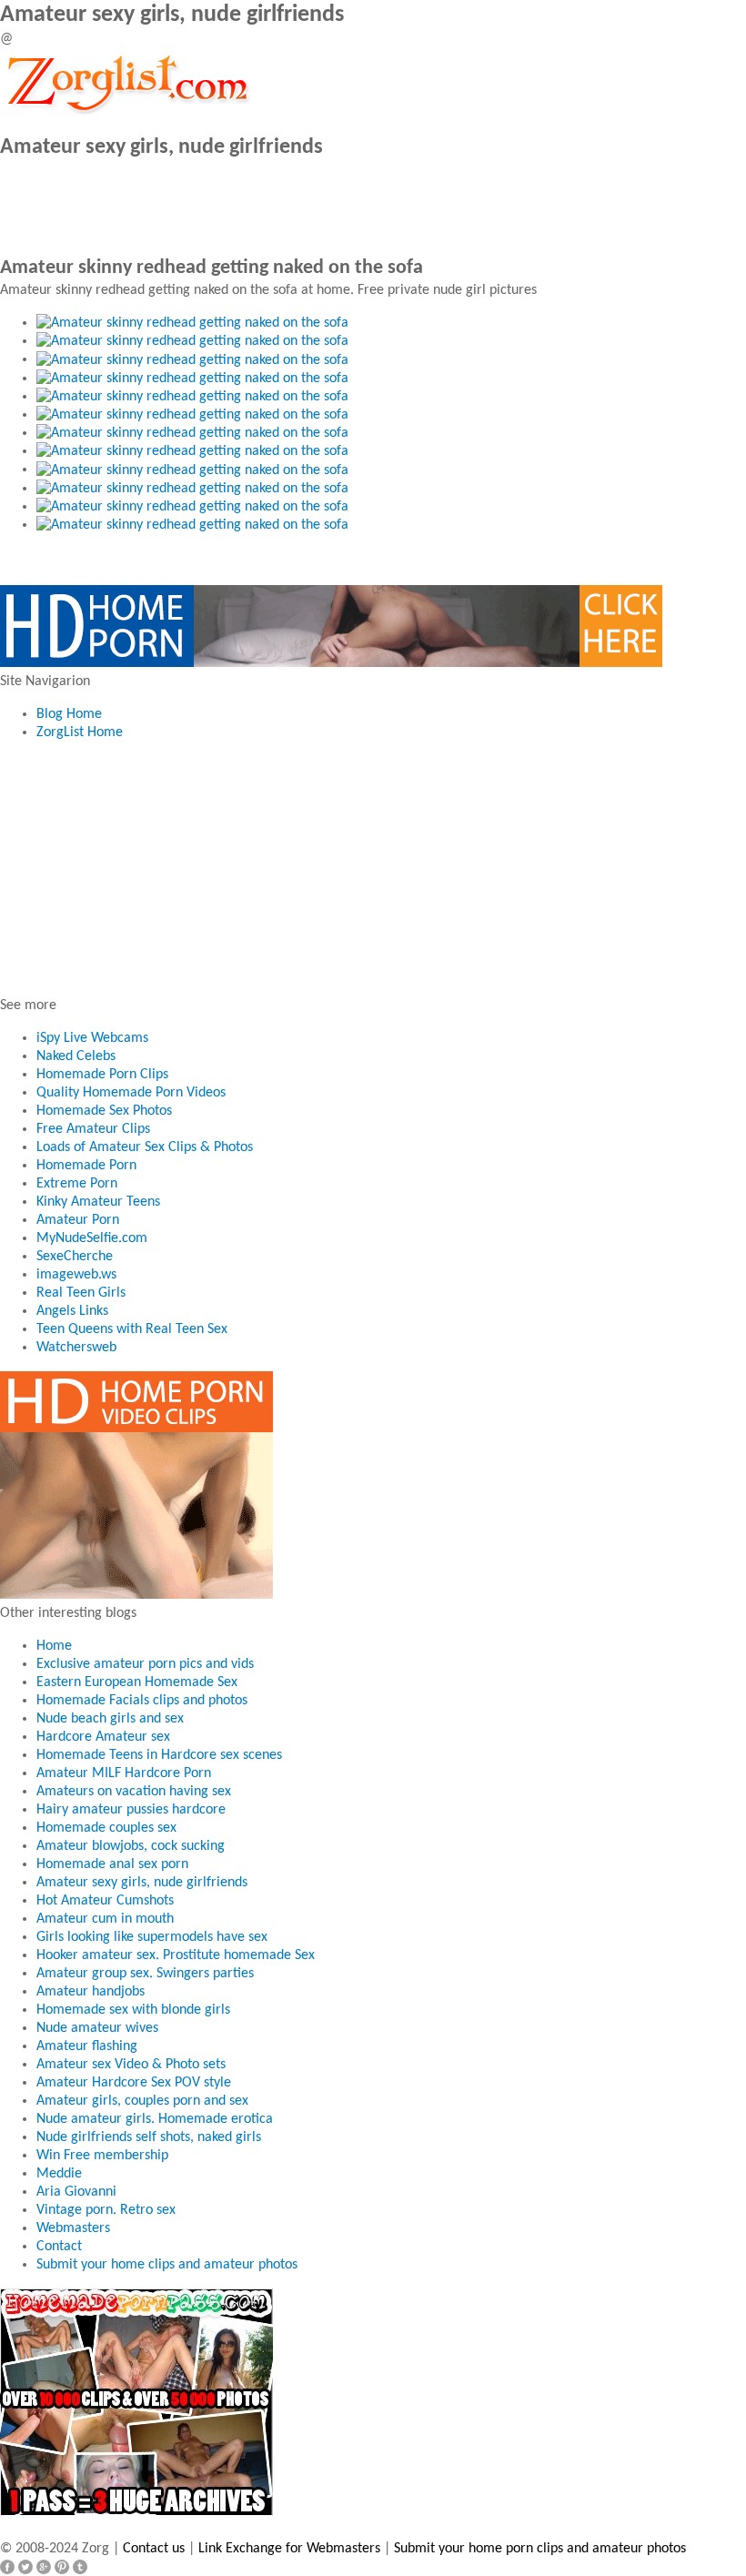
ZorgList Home (80, 732)
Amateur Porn (78, 1220)
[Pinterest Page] (62, 2567)
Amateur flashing (87, 2046)
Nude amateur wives (97, 2028)
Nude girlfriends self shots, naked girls (149, 2137)
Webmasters (73, 2228)
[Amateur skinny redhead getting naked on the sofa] (192, 323)
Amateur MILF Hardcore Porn (124, 1773)
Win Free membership (102, 2156)
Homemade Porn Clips (102, 1075)
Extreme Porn (77, 1184)
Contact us (154, 2549)
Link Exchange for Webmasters (289, 2549)
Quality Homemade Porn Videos (131, 1093)
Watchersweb (76, 1348)
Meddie (59, 2174)
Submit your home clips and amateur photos (167, 2265)
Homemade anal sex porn (112, 1864)
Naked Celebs (76, 1056)
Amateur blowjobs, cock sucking (131, 1846)
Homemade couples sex (106, 1828)
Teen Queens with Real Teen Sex (132, 1329)
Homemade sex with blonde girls (133, 2010)
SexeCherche (75, 1257)
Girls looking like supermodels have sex (152, 1937)
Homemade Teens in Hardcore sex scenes (159, 1755)
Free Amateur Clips (93, 1129)
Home (54, 1646)
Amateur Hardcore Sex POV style (134, 2083)
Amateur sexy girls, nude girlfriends (142, 1883)
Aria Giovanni (76, 2192)
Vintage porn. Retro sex (106, 2210)
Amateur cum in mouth (105, 1919)
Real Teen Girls (81, 1293)
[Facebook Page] (7, 2567)
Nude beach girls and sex (110, 1719)
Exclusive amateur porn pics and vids (145, 1664)
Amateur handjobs (91, 1992)
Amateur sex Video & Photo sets (131, 2065)
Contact (59, 2247)
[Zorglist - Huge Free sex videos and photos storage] (127, 82)
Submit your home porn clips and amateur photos (540, 2549)
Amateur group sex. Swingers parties (145, 1974)
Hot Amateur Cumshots (105, 1901)
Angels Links (72, 1311)
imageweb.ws (76, 1275)
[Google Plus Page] (44, 2567)
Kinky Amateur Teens (98, 1202)
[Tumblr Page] (80, 2567)
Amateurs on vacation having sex (134, 1792)
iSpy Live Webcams (92, 1038)
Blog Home (69, 714)
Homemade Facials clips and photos (142, 1701)
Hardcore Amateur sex (103, 1737)
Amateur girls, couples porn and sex (142, 2101)
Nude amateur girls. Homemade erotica (155, 2119)
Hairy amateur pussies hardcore (131, 1810)
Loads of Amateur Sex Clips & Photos (145, 1147)
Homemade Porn (86, 1166)
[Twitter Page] (25, 2567)
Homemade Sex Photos (104, 1111)
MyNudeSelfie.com (92, 1238)
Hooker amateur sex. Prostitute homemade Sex (176, 1955)
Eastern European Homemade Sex (137, 1682)
